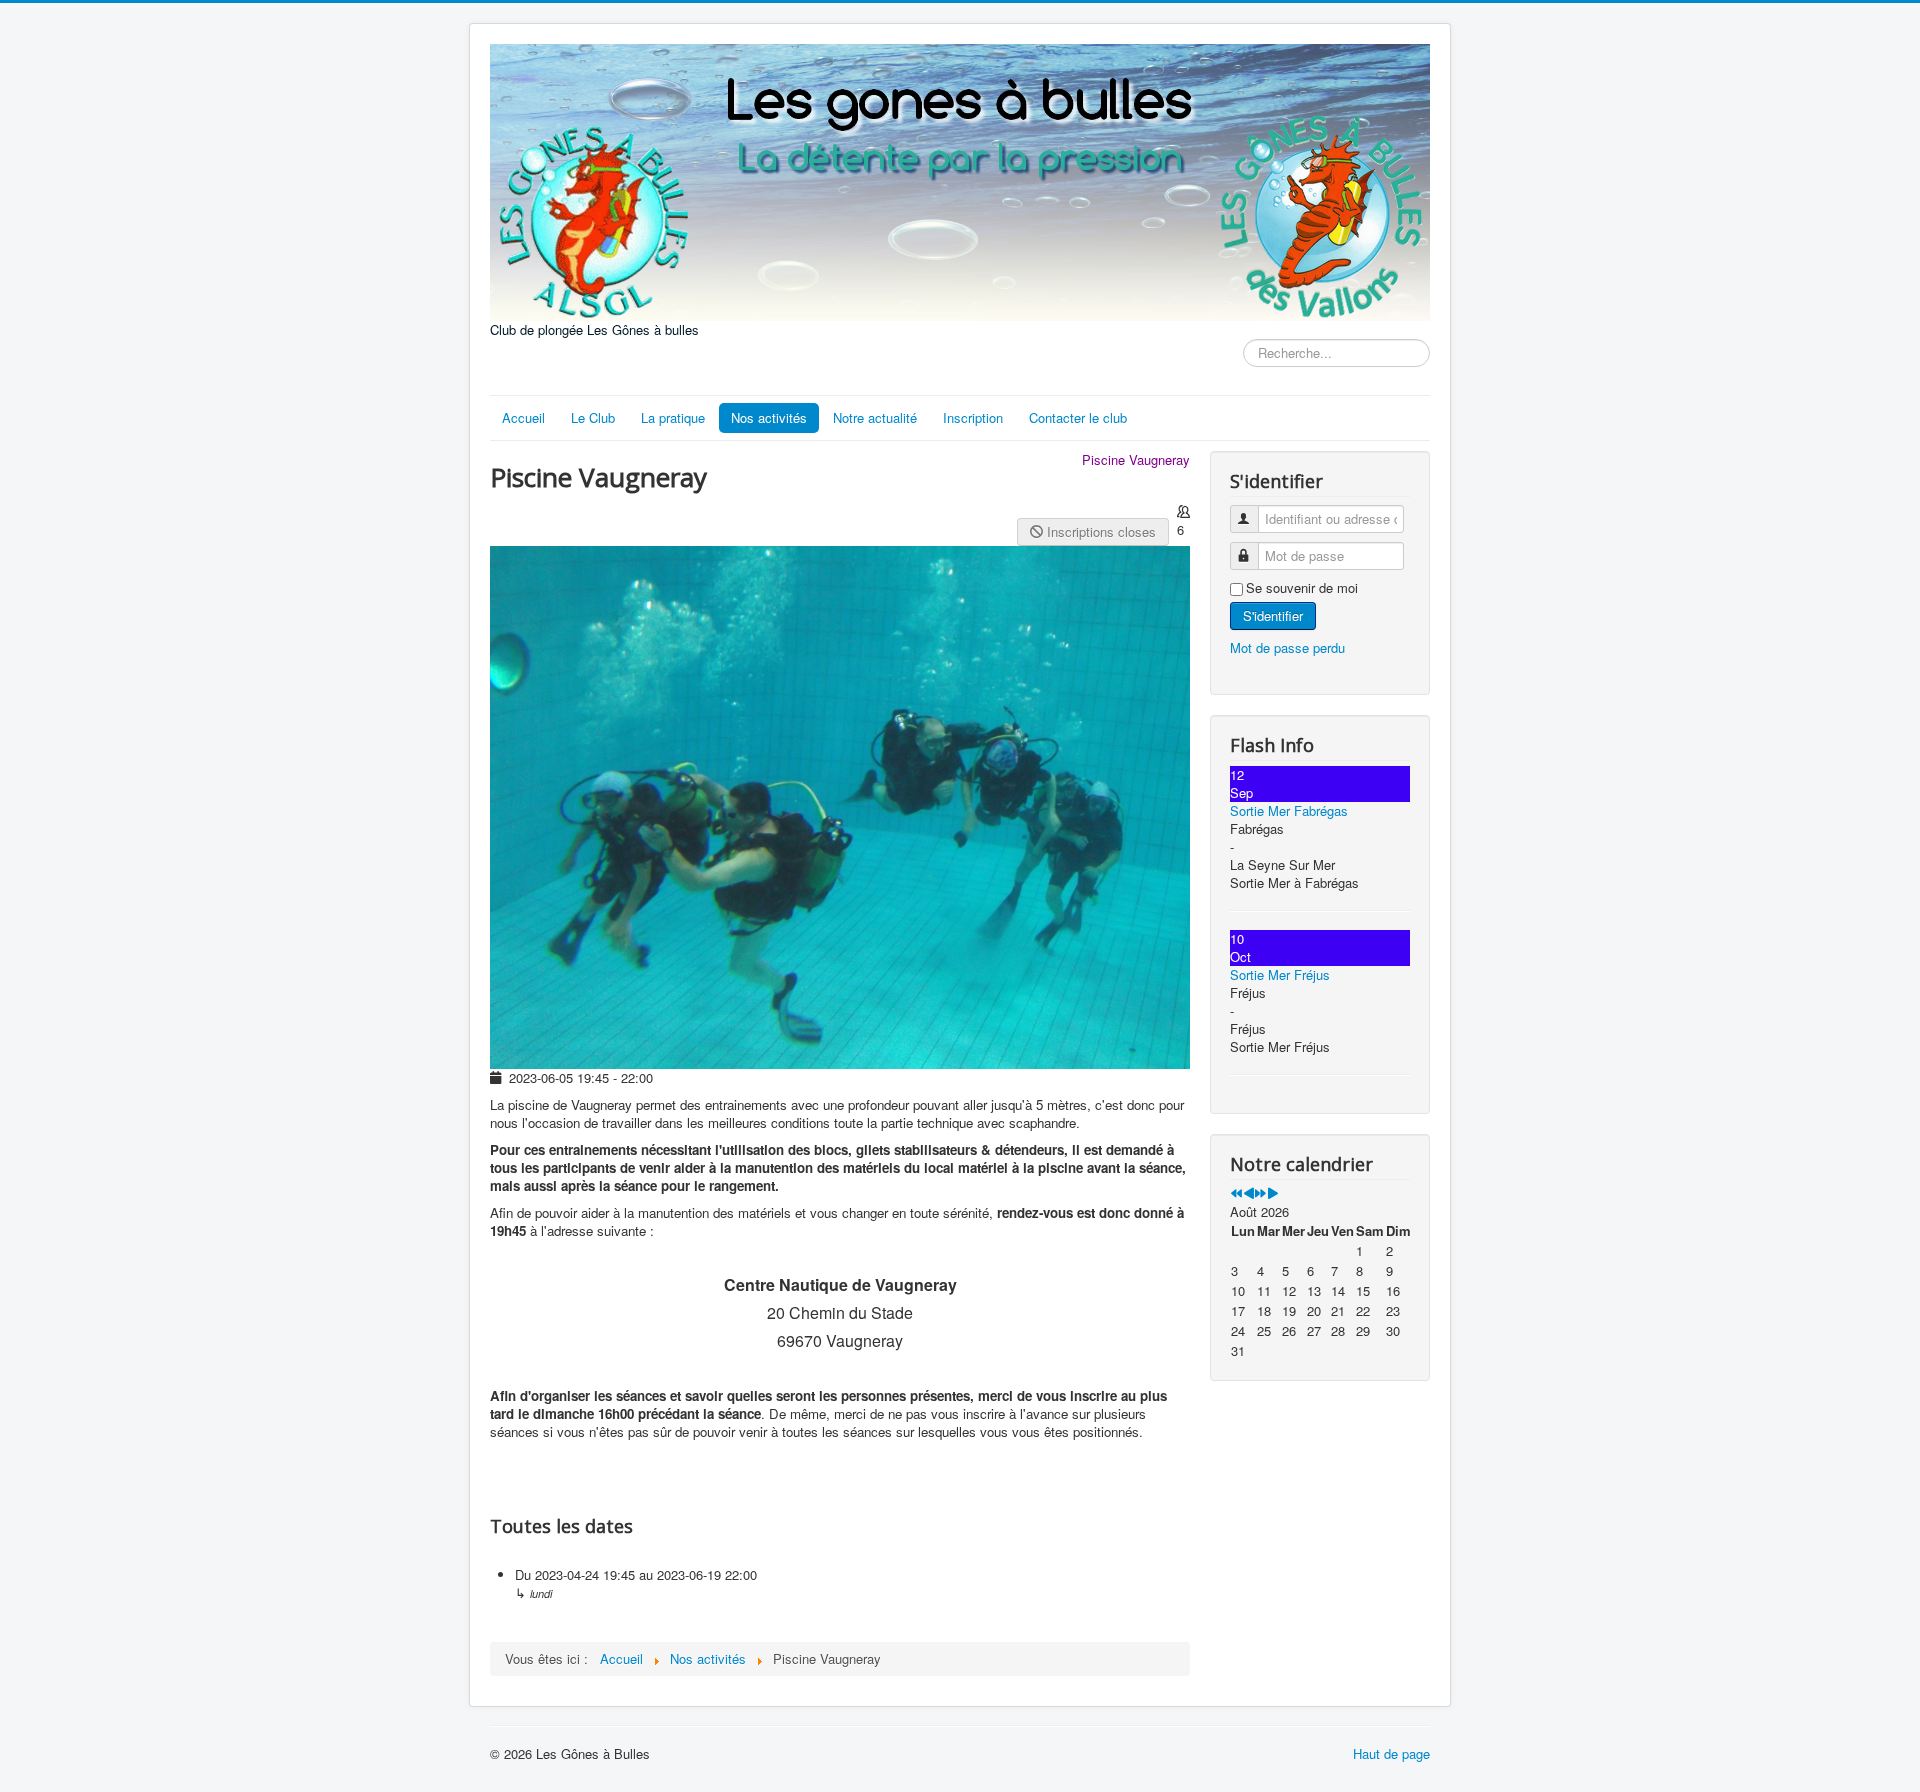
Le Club (593, 417)
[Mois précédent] (1248, 1193)
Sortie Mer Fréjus (1280, 974)
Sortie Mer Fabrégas (1289, 810)
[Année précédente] (1236, 1193)
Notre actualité (875, 417)
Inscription (973, 417)
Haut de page (1391, 1753)
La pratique (673, 417)
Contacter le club (1078, 417)
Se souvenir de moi (1302, 588)
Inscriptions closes (1099, 531)
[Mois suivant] (1272, 1193)
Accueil (523, 417)
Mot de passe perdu (1287, 647)
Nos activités (769, 417)
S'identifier (1273, 615)
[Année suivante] (1260, 1193)
